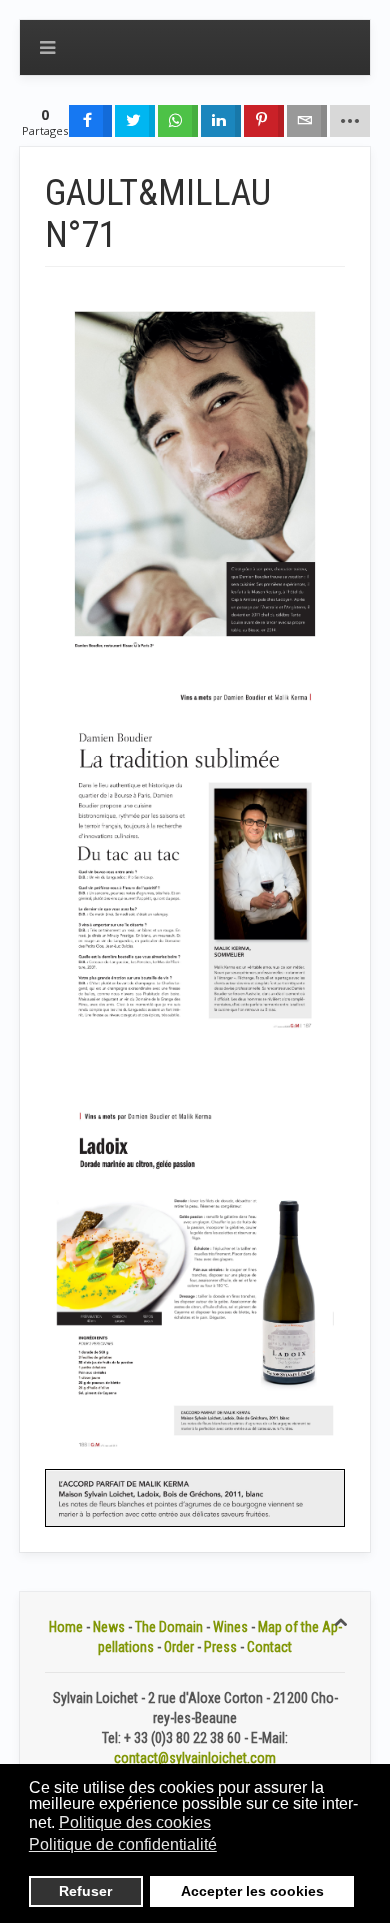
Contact (269, 1647)
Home (66, 1627)
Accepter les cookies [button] (252, 1891)
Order (179, 1647)
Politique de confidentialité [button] (123, 1844)
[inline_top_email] (307, 121)
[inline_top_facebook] (90, 121)
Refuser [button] (85, 1891)
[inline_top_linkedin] (221, 121)
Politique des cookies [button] (135, 1822)
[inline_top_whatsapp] (178, 121)
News (109, 1627)
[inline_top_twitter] (135, 121)
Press (220, 1647)
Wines (230, 1627)
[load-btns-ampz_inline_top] (350, 121)
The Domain (169, 1627)
